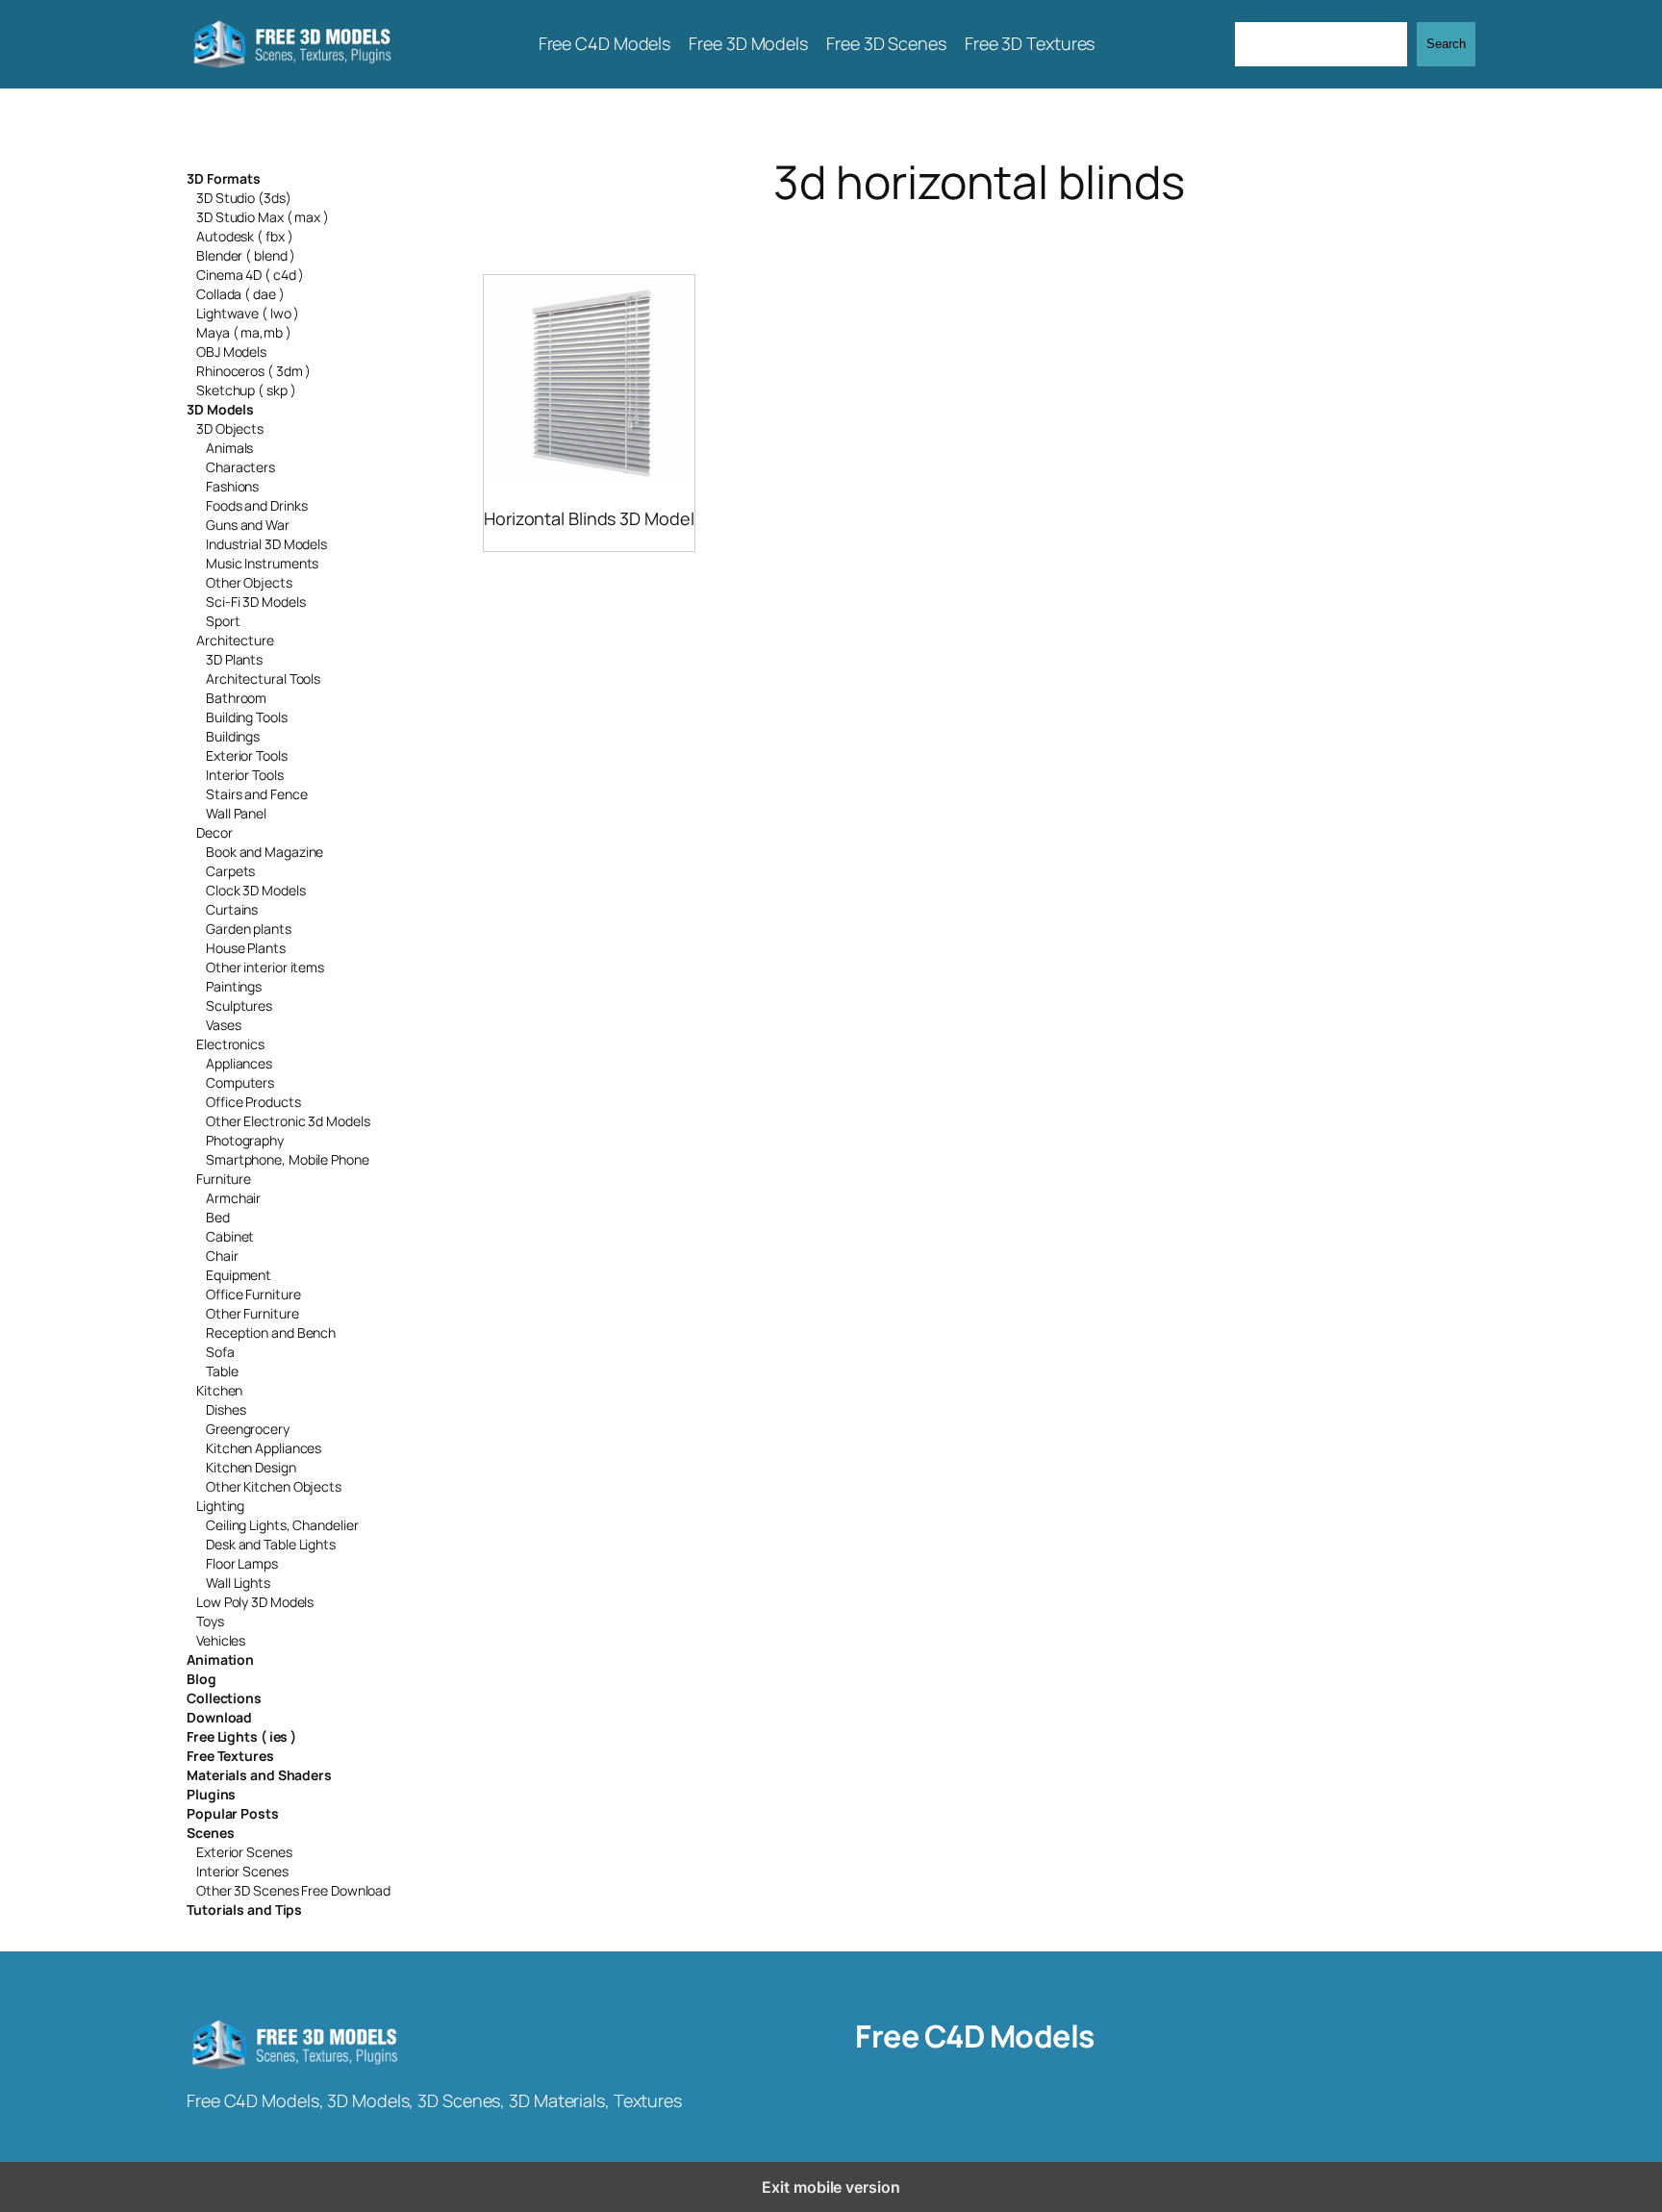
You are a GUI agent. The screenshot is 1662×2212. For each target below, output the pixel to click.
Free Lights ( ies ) (241, 1736)
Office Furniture (253, 1294)
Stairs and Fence (256, 794)
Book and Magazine (264, 852)
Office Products (253, 1102)
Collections (224, 1698)
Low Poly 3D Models (255, 1602)
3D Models (220, 409)
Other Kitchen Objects (274, 1486)
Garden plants (249, 929)
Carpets (230, 871)
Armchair (233, 1198)
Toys (210, 1621)
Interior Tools (245, 775)
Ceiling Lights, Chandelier (282, 1525)
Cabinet (230, 1236)
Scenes (210, 1833)
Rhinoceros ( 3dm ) (253, 371)
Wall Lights (238, 1583)
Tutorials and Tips (244, 1910)
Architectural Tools (263, 679)
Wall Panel (236, 813)
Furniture (224, 1179)
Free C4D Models (975, 2036)
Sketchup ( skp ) (246, 390)
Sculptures (239, 1005)
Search (1446, 44)
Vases (224, 1025)
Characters (240, 467)
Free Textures (230, 1756)
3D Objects (230, 428)
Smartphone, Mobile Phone (288, 1159)
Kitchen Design (251, 1467)
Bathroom (236, 698)
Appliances (239, 1063)
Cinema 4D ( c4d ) (250, 275)
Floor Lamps (242, 1563)
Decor (214, 832)
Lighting (220, 1506)
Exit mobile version (831, 2187)
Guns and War (248, 525)
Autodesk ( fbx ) (244, 236)
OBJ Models (231, 352)
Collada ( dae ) (240, 294)
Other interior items (265, 967)
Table (222, 1371)
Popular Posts (233, 1813)
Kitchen (219, 1390)
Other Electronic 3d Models (288, 1121)
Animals (229, 448)
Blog (201, 1679)
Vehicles (221, 1640)
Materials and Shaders (259, 1775)
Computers (240, 1082)
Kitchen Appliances (264, 1448)
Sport (223, 621)
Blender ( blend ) (246, 255)
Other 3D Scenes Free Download (293, 1890)
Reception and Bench (271, 1332)
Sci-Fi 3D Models (255, 602)
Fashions (232, 486)
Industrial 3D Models (266, 544)
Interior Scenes (242, 1871)
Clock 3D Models (256, 890)
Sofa (220, 1352)
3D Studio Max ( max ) (263, 217)
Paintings (234, 986)
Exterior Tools (247, 755)
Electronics (230, 1044)
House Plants (246, 948)
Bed (218, 1217)
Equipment (239, 1275)
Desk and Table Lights (271, 1544)
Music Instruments (262, 563)
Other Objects (249, 582)
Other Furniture (252, 1313)
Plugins (211, 1794)
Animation (220, 1659)
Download (219, 1717)
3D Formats (224, 178)
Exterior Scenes (244, 1852)
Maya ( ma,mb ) (244, 332)
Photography (245, 1140)
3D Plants (234, 659)
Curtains (232, 909)
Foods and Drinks (256, 505)
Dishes (226, 1409)
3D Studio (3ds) (244, 198)
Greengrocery (248, 1429)
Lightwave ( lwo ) (248, 313)
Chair (222, 1256)
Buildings (233, 736)
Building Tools (247, 717)
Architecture (235, 640)
